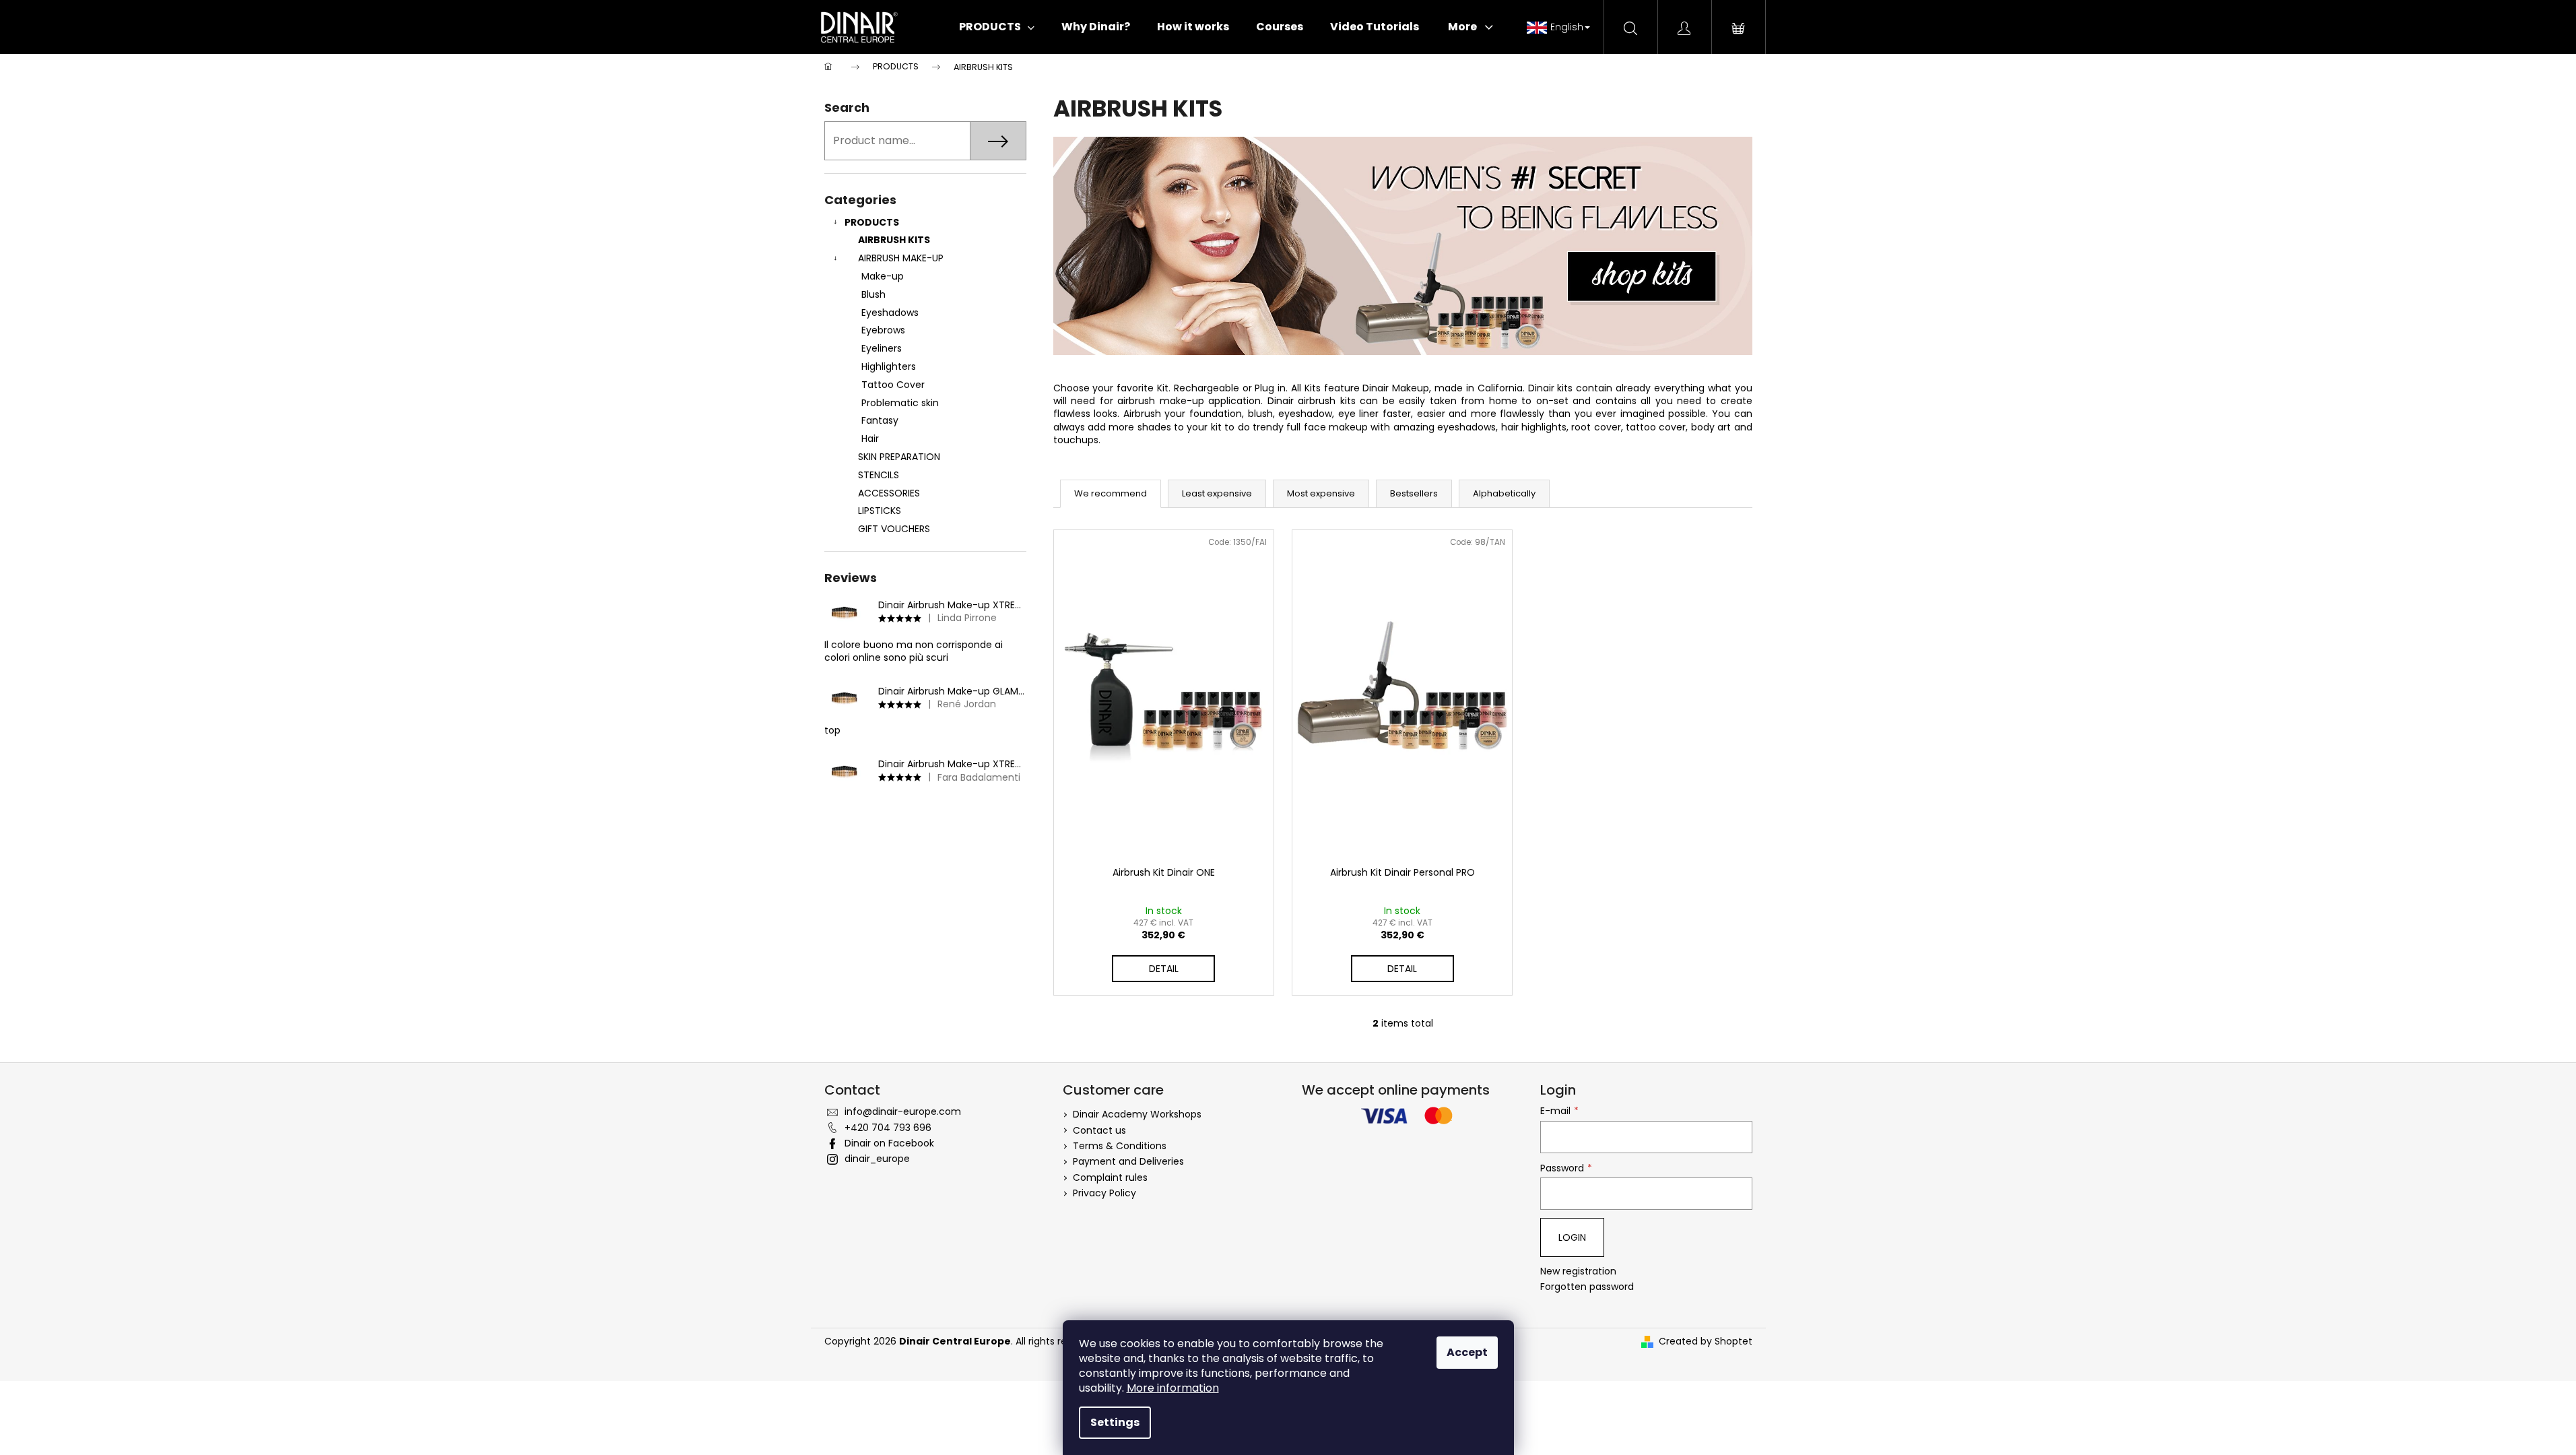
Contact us (1099, 1130)
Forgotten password (1587, 1287)
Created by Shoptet (1706, 1341)
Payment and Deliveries (1128, 1161)
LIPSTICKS (880, 511)
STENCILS (879, 475)
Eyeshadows (890, 313)
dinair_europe (877, 1159)
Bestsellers (1414, 493)
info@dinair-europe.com (903, 1111)
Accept (1467, 1352)
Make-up (883, 276)
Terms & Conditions (1120, 1146)
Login (1572, 1237)
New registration (1578, 1271)
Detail (1164, 969)
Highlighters (889, 366)
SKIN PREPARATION (899, 457)
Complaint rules (1110, 1177)
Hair (870, 439)
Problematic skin (900, 403)
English (1567, 27)
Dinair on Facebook (889, 1143)
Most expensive (1321, 493)
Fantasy (880, 420)
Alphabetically (1504, 493)
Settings (1115, 1422)
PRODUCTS (872, 222)
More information (1173, 1388)
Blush (873, 294)
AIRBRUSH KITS (894, 240)
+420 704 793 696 (888, 1128)
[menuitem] (997, 27)
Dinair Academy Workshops (1137, 1114)
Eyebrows (883, 330)
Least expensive (1217, 493)
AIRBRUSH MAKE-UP (901, 258)
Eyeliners (882, 348)
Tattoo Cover (893, 385)
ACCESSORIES (889, 493)
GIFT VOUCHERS (894, 529)
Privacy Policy (1104, 1193)
